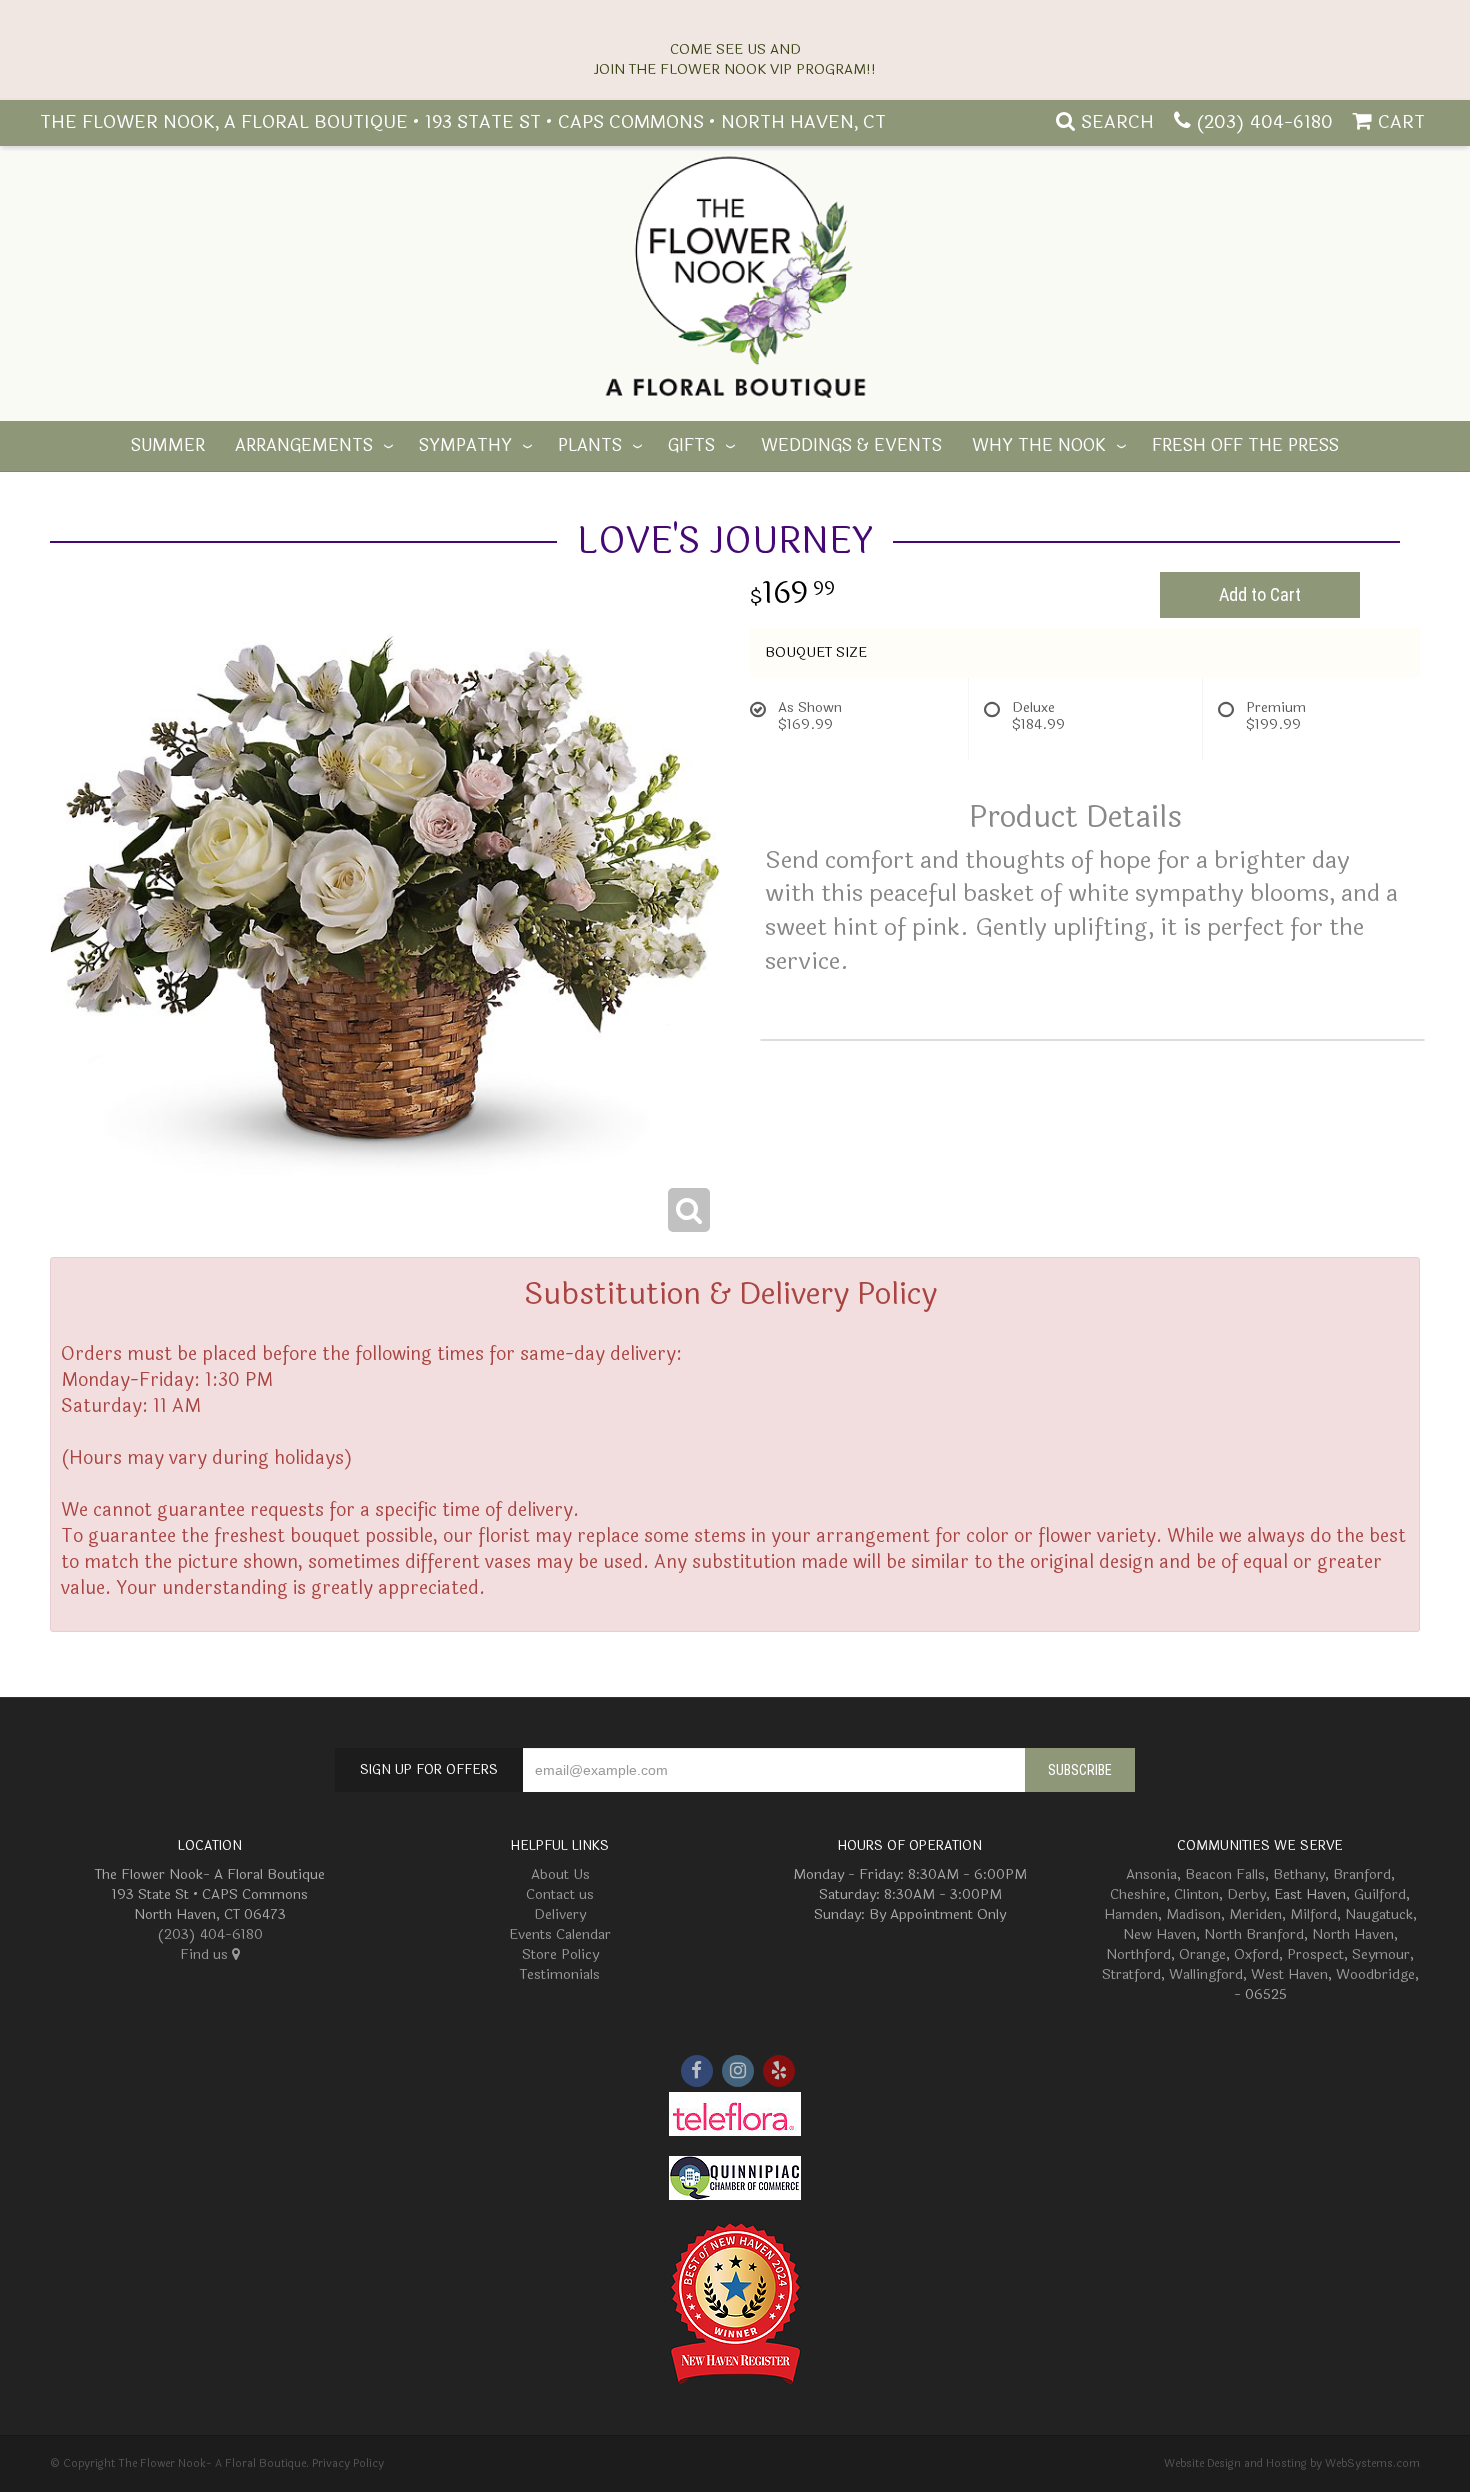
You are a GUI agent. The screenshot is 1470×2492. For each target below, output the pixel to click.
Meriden (1255, 1914)
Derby (1246, 1894)
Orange (1202, 1954)
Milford (1313, 1914)
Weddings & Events (851, 446)
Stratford (1131, 1974)
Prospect (1315, 1954)
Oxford (1256, 1954)
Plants (590, 446)
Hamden (1131, 1914)
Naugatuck (1379, 1914)
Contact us (560, 1894)
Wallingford (1206, 1974)
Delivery (560, 1914)
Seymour (1381, 1954)
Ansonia (1151, 1874)
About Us (560, 1874)
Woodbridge (1375, 1974)
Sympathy (465, 446)
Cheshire (1138, 1894)
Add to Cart (1260, 594)
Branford (1362, 1874)
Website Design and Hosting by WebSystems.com (1292, 2463)
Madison (1193, 1914)
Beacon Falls (1225, 1874)
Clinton (1196, 1894)
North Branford (1254, 1934)
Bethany (1299, 1874)
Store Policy (560, 1954)
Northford (1138, 1954)
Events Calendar (560, 1934)
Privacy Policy (348, 2463)
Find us (206, 1954)
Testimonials (560, 1974)
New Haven (1159, 1934)
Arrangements (304, 446)
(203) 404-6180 (1264, 122)
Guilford (1380, 1894)
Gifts (691, 446)
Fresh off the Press (1245, 446)
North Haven (1353, 1934)
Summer (168, 446)
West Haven (1289, 1974)
